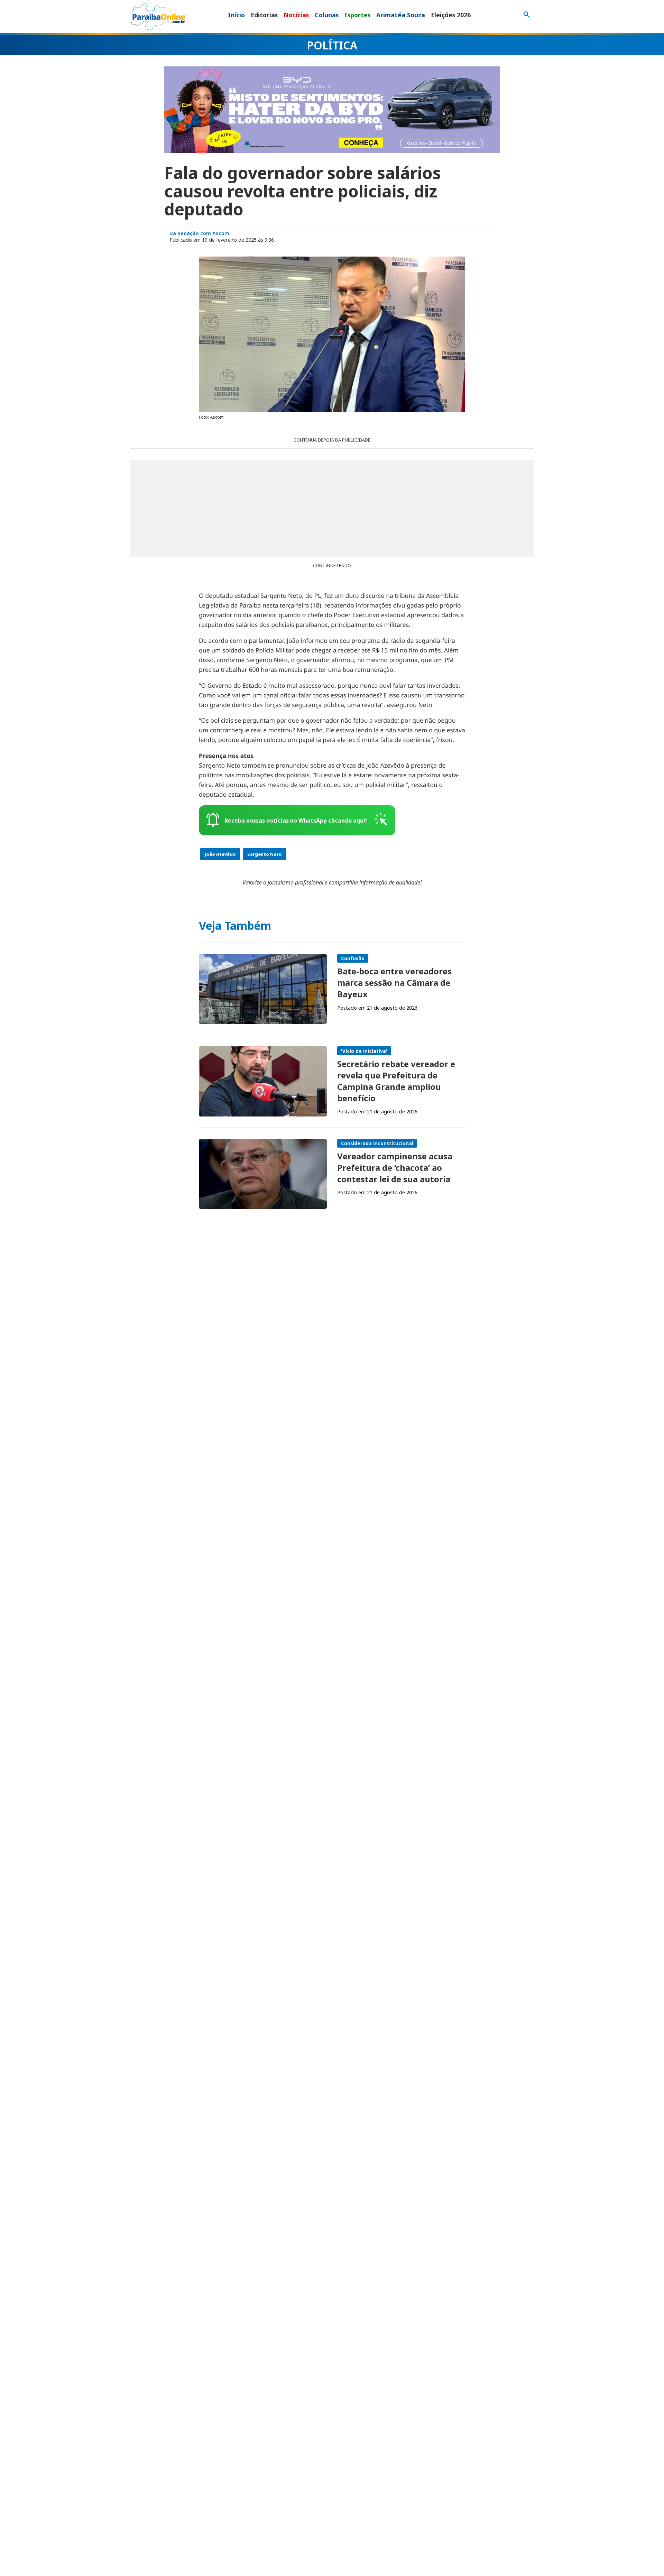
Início (236, 15)
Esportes (357, 15)
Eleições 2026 (451, 15)
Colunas (327, 15)
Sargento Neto (265, 854)
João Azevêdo (220, 854)
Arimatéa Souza (401, 15)
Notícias (296, 15)
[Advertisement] (332, 508)
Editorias (264, 15)
